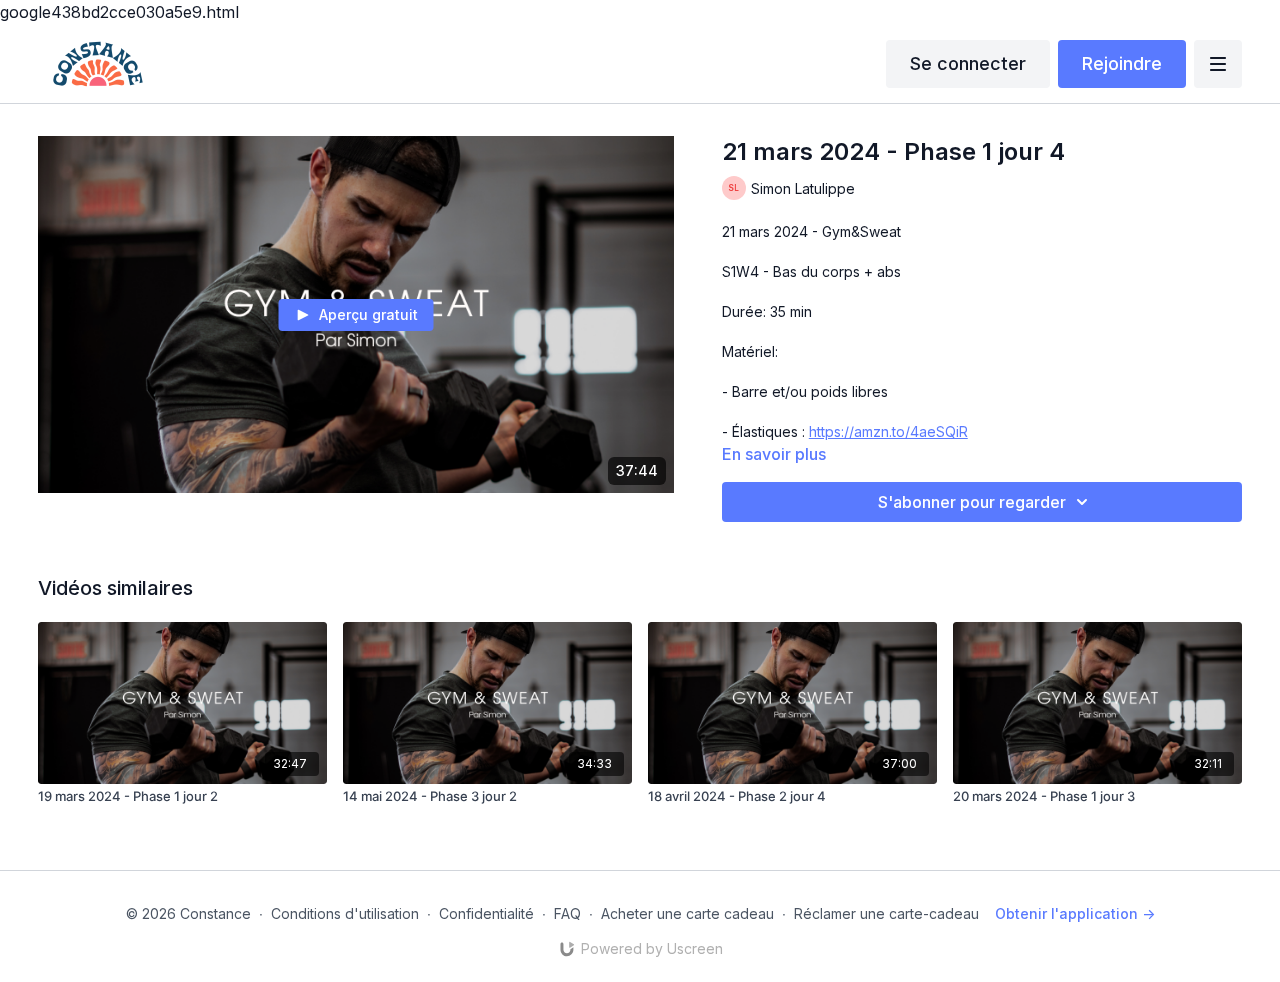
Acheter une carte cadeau (687, 913)
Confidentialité (486, 913)
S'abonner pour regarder (972, 502)
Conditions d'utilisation (345, 913)
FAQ (567, 913)
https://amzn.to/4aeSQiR (888, 431)
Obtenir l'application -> (1075, 913)
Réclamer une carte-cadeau (886, 913)
